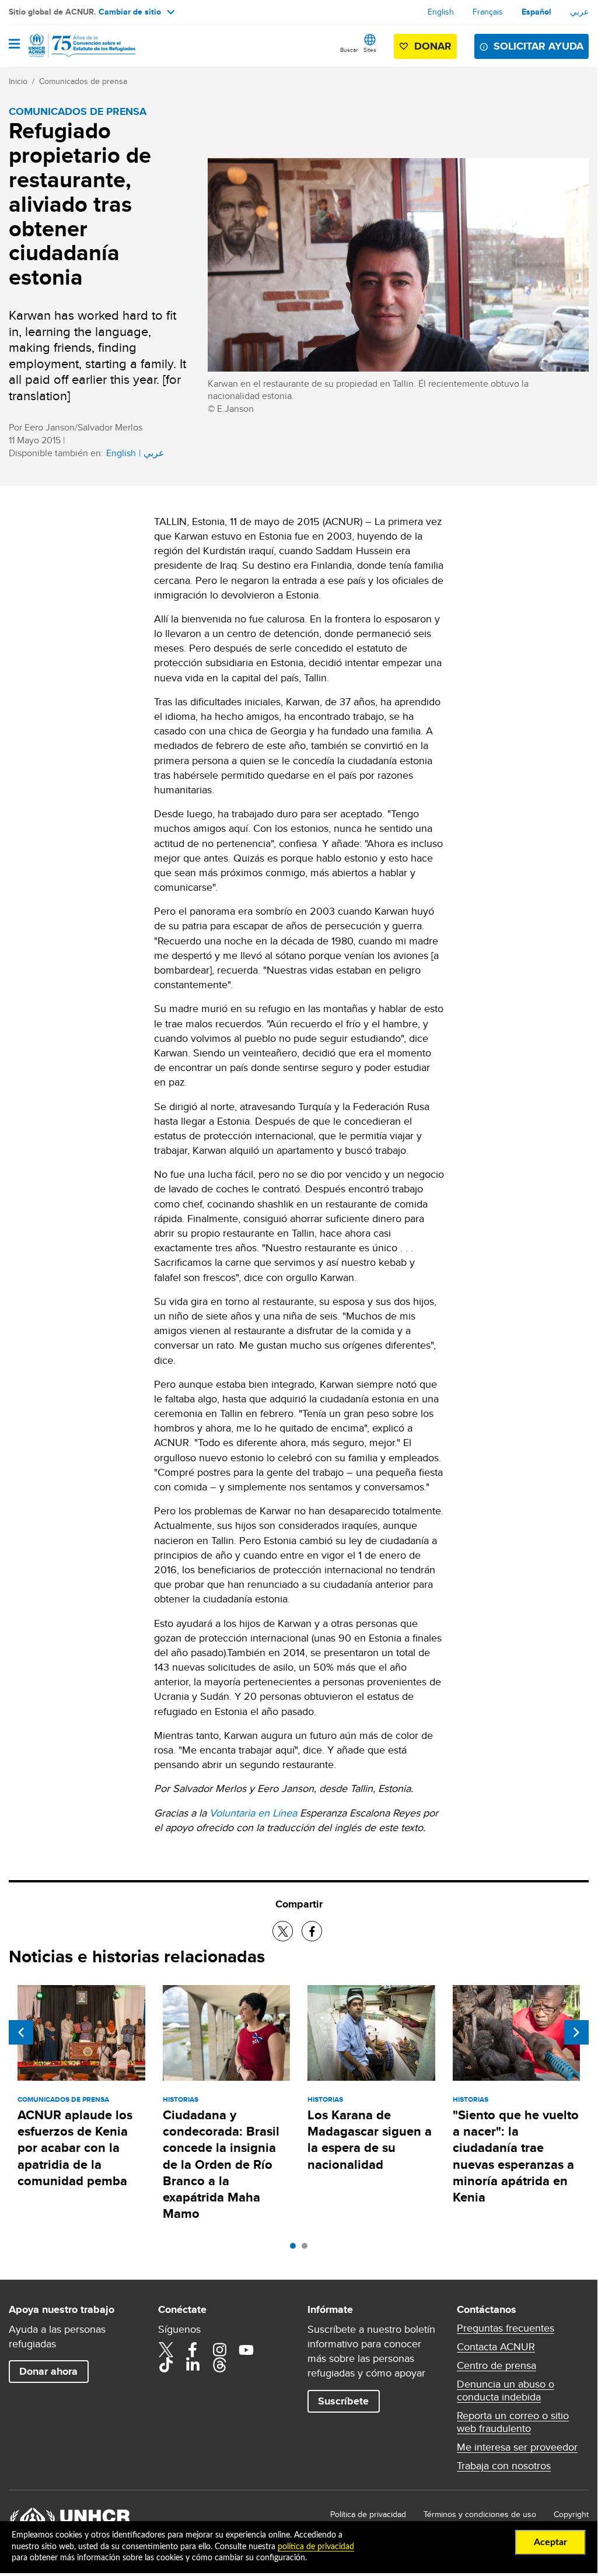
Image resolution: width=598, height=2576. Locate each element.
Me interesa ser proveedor (517, 2447)
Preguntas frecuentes (506, 2328)
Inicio (18, 81)
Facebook (193, 2350)
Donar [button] (433, 46)
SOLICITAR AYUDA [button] (538, 46)
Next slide (576, 2032)
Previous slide (21, 2032)
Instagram (219, 2350)
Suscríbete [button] (343, 2401)
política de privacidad (316, 2547)
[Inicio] (68, 45)
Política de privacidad (368, 2514)
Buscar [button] (349, 50)
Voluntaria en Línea (253, 1813)
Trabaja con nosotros (504, 2466)
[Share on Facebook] (312, 1931)
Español (536, 12)
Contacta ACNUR (496, 2347)
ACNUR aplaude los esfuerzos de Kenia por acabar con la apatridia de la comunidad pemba (75, 2148)
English (441, 12)
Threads (219, 2365)
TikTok (166, 2365)
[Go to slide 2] (307, 2249)
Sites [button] (370, 50)
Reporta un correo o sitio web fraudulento (513, 2422)
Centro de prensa (496, 2365)
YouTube (246, 2350)
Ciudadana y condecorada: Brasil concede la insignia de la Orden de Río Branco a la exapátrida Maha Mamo (221, 2164)
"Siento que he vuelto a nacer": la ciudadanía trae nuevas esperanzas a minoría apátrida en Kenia (516, 2156)
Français (488, 12)
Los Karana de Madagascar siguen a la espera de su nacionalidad (370, 2140)
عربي (579, 12)
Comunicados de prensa (83, 81)
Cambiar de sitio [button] (130, 12)
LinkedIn (193, 2365)
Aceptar (550, 2542)
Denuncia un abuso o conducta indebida (506, 2390)
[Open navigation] (14, 45)
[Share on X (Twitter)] (283, 1931)
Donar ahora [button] (48, 2371)
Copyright (571, 2514)
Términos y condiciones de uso (480, 2514)
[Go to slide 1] (296, 2249)
